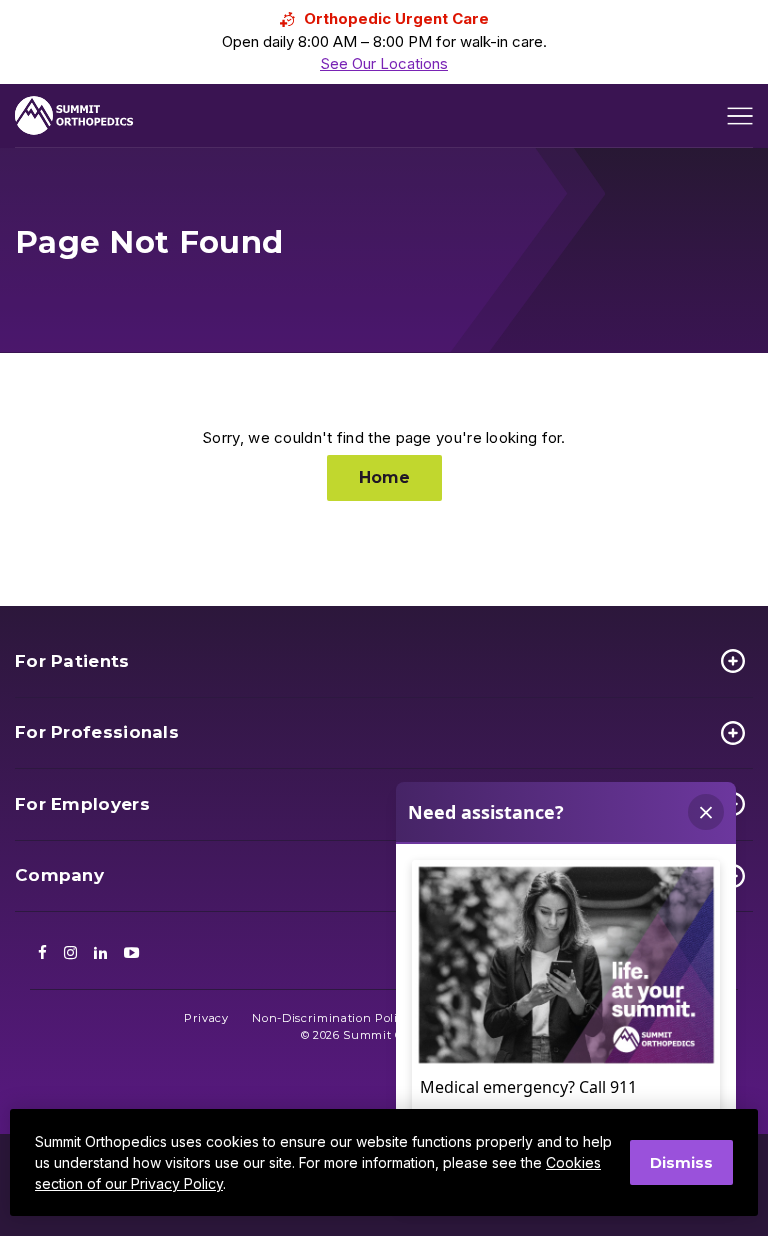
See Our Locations (384, 63)
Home (384, 477)
